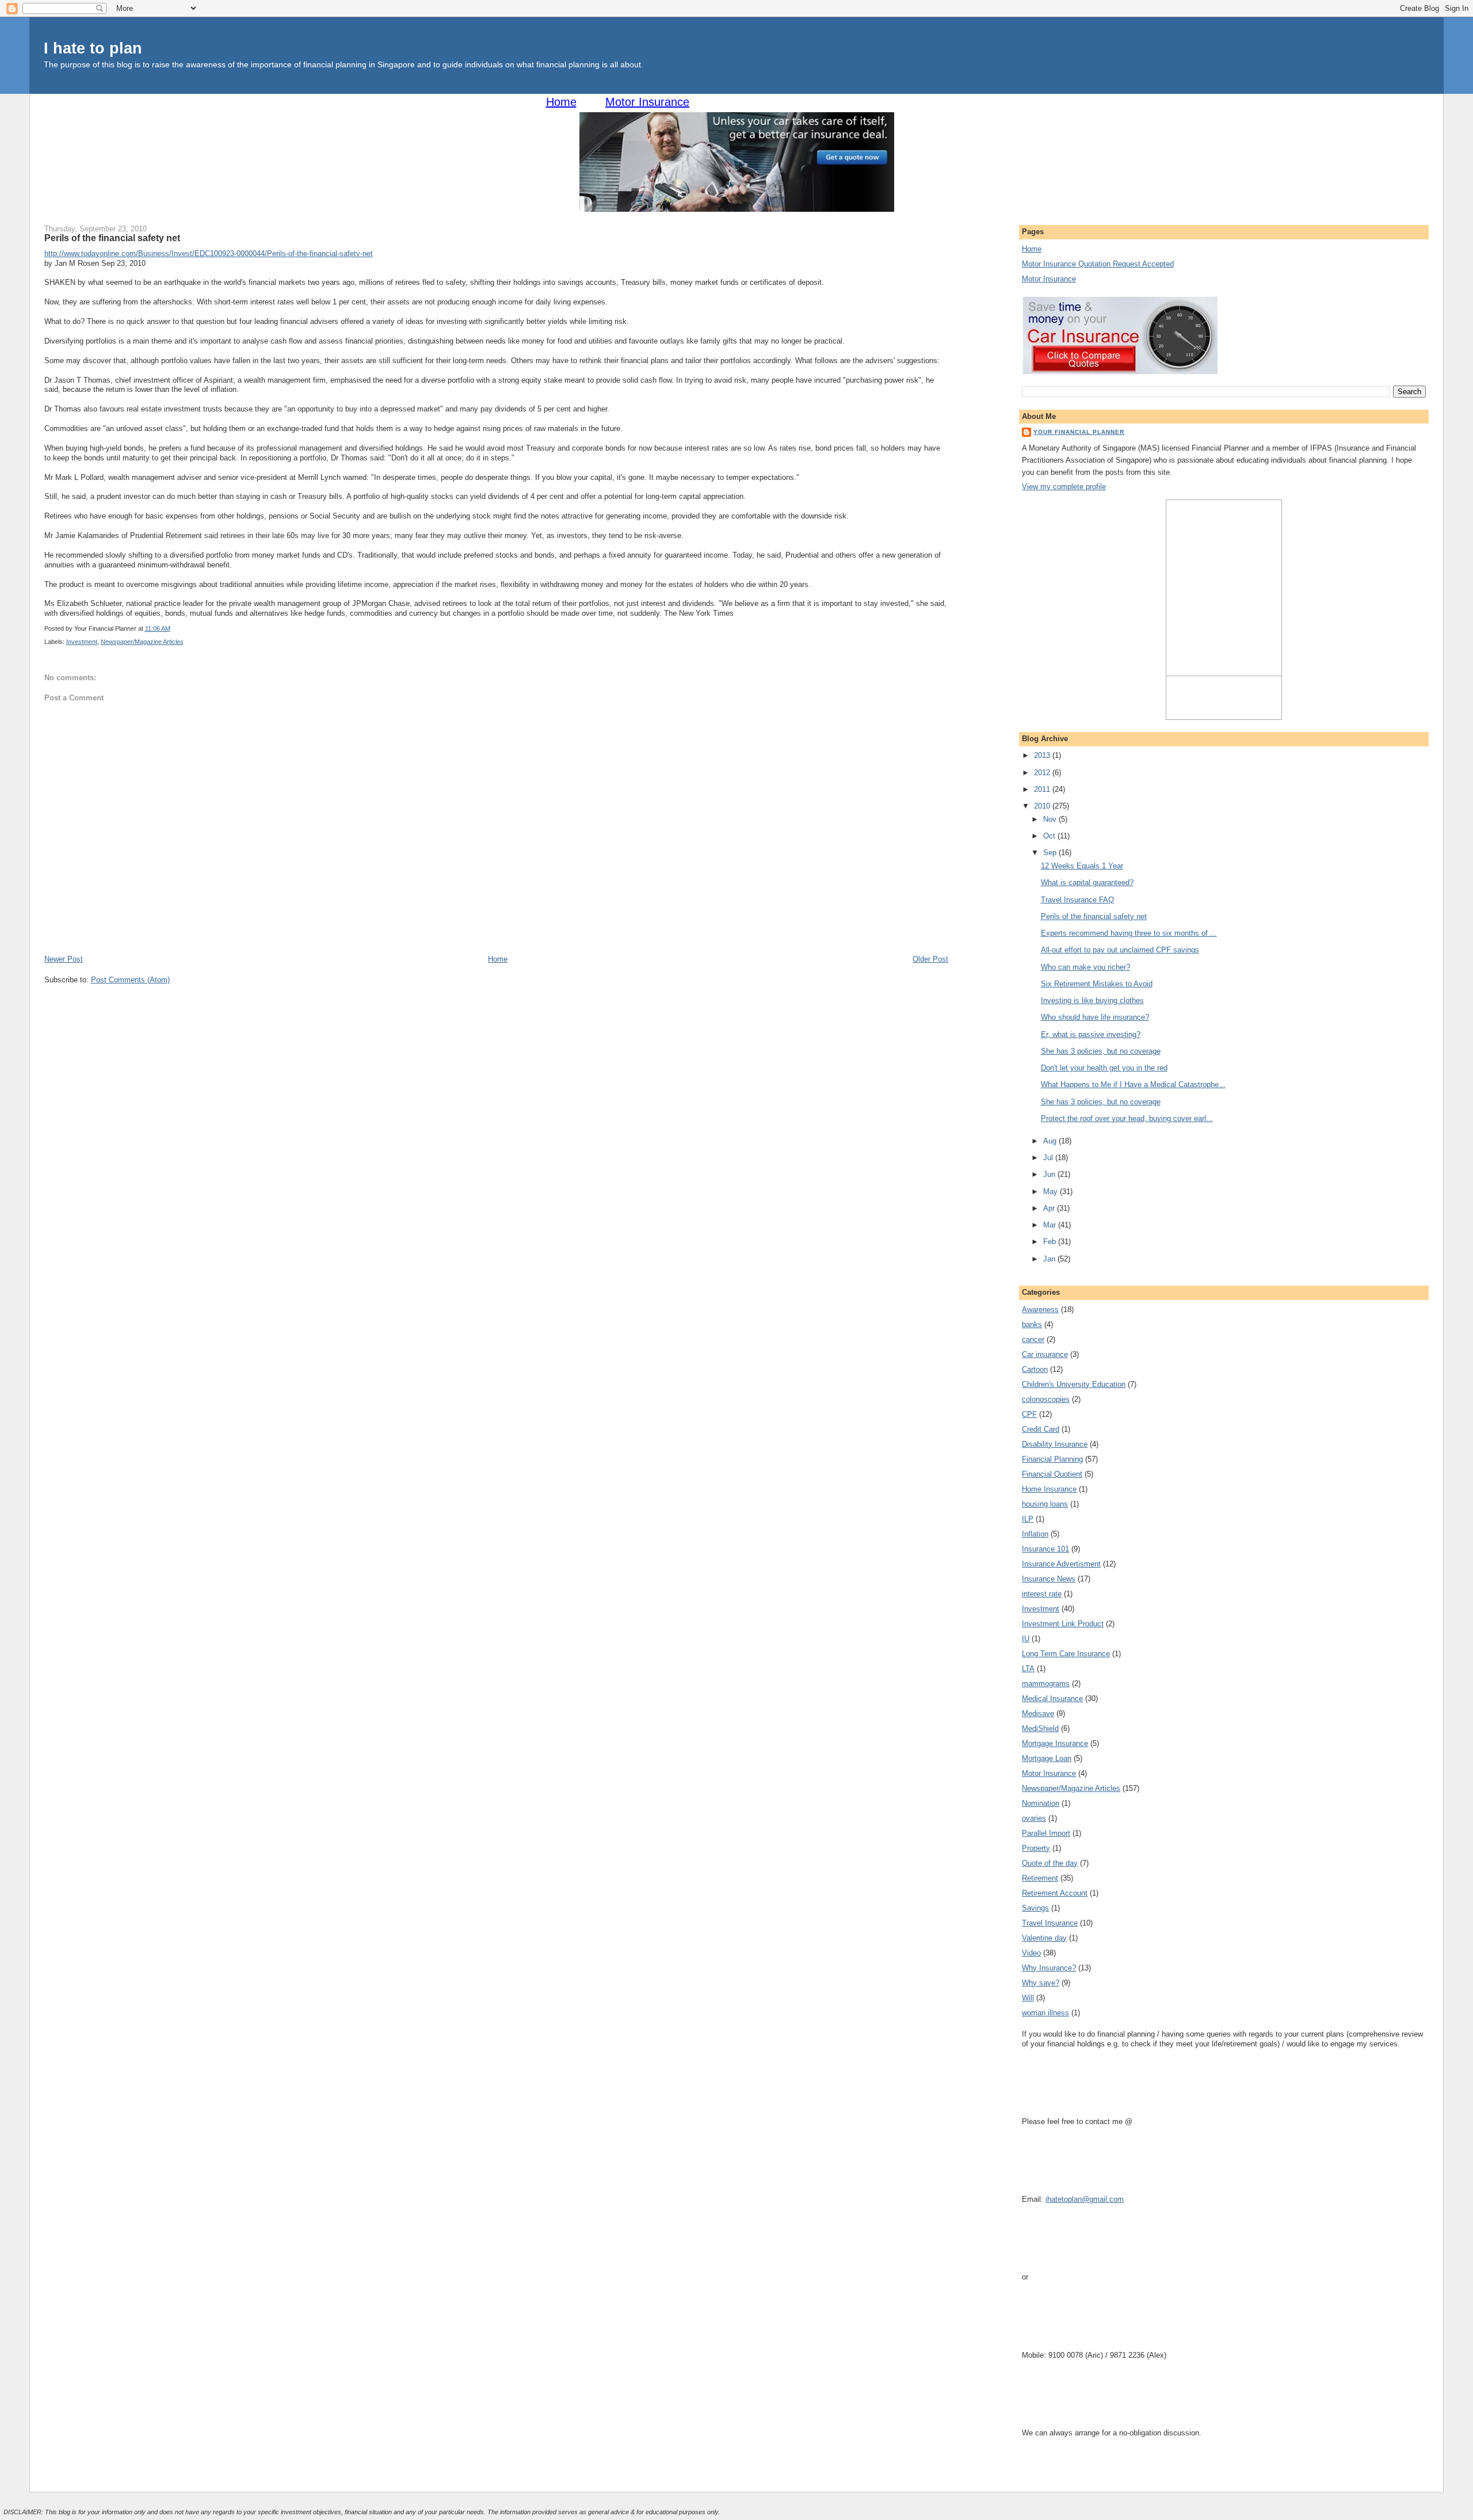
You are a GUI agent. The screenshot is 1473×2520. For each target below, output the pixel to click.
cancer (1033, 1339)
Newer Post (64, 959)
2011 (1043, 789)
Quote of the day (1050, 1863)
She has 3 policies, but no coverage (1101, 1051)
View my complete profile (1064, 487)
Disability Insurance (1055, 1444)
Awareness (1040, 1309)
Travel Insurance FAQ (1077, 900)
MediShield (1040, 1728)
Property (1036, 1848)
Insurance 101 (1045, 1549)
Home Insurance (1049, 1489)
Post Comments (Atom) (130, 980)
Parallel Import (1046, 1833)
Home (561, 102)
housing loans (1045, 1504)
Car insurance (1045, 1354)
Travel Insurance (1050, 1923)
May (1052, 1192)
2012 (1043, 773)
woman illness (1045, 2013)
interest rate (1042, 1594)
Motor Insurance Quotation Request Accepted (1098, 264)
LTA (1028, 1669)
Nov (1051, 819)
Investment (82, 642)
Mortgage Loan (1047, 1758)
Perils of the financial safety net (112, 238)
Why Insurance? (1049, 1968)
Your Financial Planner (1079, 432)
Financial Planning (1052, 1459)
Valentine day (1044, 1938)
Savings (1035, 1908)
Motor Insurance (647, 102)
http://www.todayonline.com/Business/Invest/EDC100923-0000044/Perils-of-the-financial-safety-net (209, 253)
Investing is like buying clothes (1092, 1000)
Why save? (1041, 1983)
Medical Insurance (1052, 1699)
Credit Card (1041, 1429)
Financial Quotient (1052, 1474)
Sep (1051, 853)
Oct (1050, 836)
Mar (1051, 1225)
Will (1028, 1998)
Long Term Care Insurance (1066, 1654)
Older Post (930, 959)
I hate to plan (93, 48)
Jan (1050, 1259)
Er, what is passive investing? (1091, 1034)
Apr (1050, 1208)
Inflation (1035, 1534)
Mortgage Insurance (1055, 1743)
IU (1026, 1639)
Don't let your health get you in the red (1104, 1068)
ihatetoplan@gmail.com (1085, 2199)
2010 (1043, 806)
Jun (1050, 1174)
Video (1031, 1953)
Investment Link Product (1063, 1624)
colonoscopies (1046, 1399)
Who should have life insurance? (1095, 1017)
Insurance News (1049, 1579)
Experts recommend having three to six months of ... (1129, 933)
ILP (1028, 1519)
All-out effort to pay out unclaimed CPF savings (1120, 950)
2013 (1043, 755)
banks (1032, 1324)
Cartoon (1035, 1369)
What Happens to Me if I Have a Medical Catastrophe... (1133, 1084)
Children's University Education (1074, 1384)
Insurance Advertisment (1061, 1564)
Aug (1051, 1141)
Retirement (1040, 1878)
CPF (1029, 1414)
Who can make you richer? (1085, 967)
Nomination (1041, 1803)
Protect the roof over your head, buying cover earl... (1127, 1118)
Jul (1049, 1158)
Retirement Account (1055, 1893)
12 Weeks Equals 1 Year (1082, 866)
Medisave (1038, 1713)
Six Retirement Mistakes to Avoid (1097, 984)
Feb (1051, 1242)
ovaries (1034, 1818)
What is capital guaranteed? (1087, 882)
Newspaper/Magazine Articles (142, 642)
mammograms (1046, 1684)
